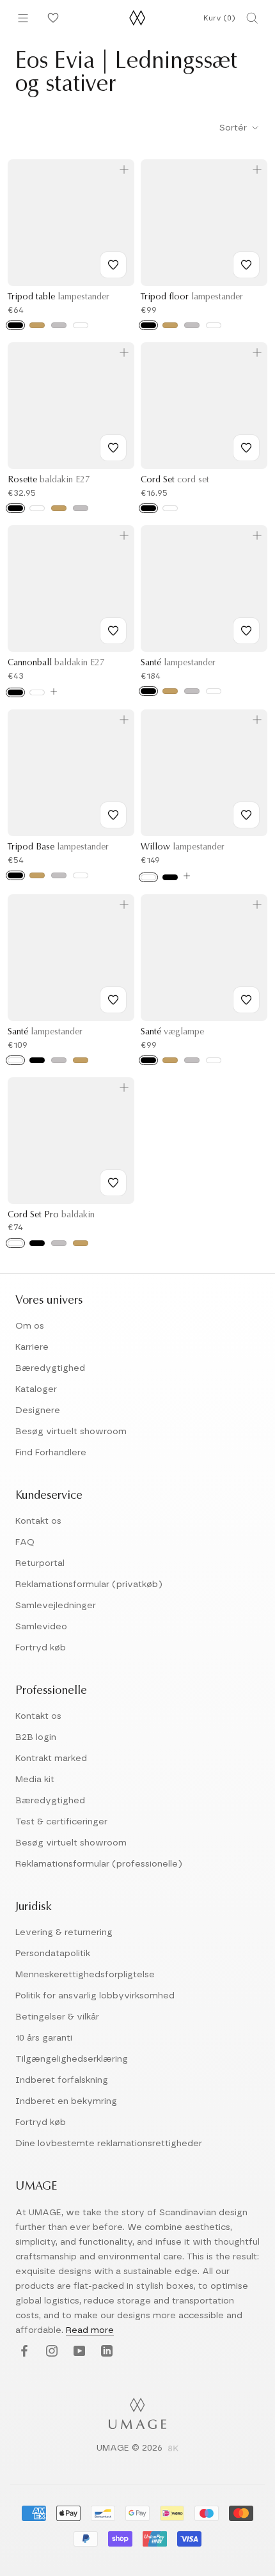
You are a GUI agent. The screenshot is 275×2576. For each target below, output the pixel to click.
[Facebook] (23, 2351)
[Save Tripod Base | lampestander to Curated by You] (113, 815)
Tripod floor (192, 297)
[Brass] (59, 508)
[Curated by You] (51, 18)
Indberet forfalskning (62, 2080)
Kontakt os (38, 1521)
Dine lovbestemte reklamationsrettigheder (109, 2144)
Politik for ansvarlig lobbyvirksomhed (95, 1996)
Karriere (32, 1347)
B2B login (36, 1737)
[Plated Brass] (81, 1243)
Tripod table (59, 297)
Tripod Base (58, 848)
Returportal (40, 1563)
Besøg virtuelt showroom (71, 1432)
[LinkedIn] (105, 2351)
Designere (38, 1410)
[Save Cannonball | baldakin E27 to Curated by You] (113, 631)
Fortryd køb (41, 1648)
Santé (178, 663)
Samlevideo (41, 1627)
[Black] (15, 325)
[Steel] (81, 508)
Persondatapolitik (53, 1954)
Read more (90, 2330)
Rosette (49, 480)
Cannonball (56, 663)
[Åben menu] (23, 18)
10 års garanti (44, 2038)
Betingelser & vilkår (57, 2017)
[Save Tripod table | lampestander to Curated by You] (113, 265)
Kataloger (36, 1389)
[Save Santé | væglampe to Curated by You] (246, 1000)
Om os (30, 1326)
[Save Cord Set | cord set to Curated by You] (246, 448)
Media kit (35, 1780)
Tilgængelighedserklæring (72, 2059)
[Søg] (252, 18)
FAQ (25, 1542)
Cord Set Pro (51, 1215)
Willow (183, 848)
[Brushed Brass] (37, 325)
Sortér (234, 128)
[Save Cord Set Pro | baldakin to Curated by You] (113, 1183)
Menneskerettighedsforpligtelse (85, 1975)
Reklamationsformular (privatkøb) (89, 1584)
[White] (81, 325)
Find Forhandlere (51, 1453)
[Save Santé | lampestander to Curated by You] (246, 631)
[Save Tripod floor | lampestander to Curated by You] (246, 265)
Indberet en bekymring (66, 2101)
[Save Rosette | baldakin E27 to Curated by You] (113, 448)
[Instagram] (50, 2351)
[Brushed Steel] (59, 325)
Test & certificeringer (61, 1822)
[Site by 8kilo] (173, 2449)
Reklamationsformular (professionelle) (99, 1864)
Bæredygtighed (50, 1368)
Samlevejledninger (56, 1606)
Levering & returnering (64, 1932)
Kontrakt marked (51, 1758)
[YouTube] (78, 2351)
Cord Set (175, 480)
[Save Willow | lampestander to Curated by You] (246, 815)
